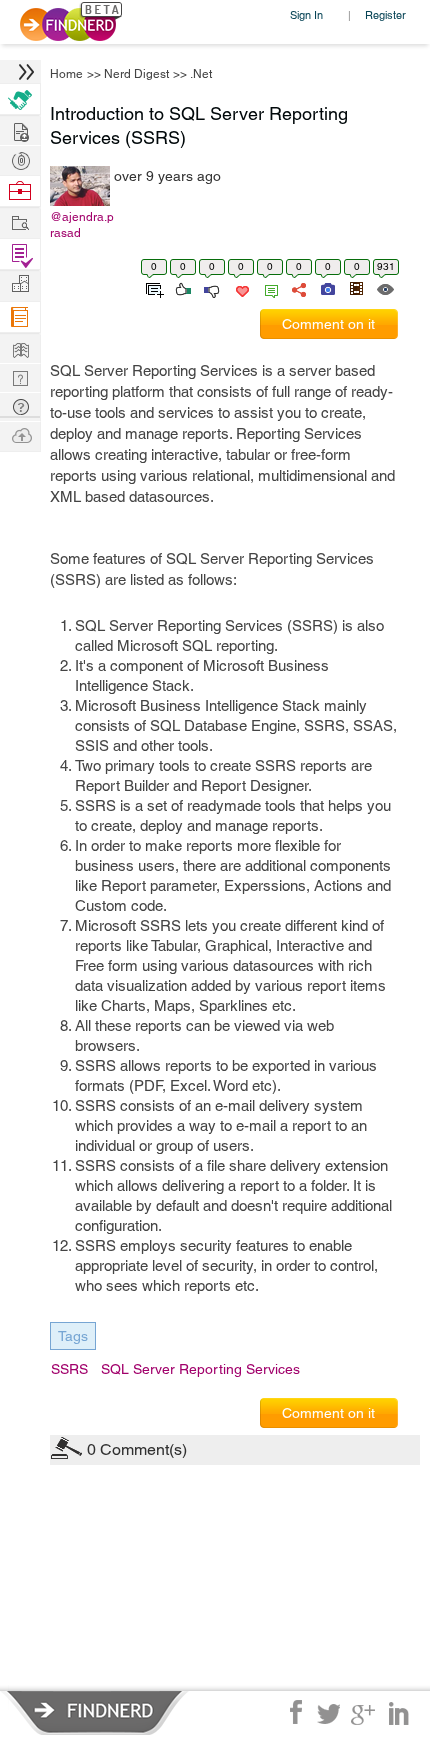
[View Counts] (384, 288)
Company (20, 284)
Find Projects (20, 221)
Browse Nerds (20, 158)
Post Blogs (20, 434)
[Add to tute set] (152, 288)
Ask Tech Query (20, 405)
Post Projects (20, 129)
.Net (201, 74)
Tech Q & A (20, 376)
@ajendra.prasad (82, 225)
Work (20, 191)
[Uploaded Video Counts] (356, 288)
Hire (20, 99)
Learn (20, 317)
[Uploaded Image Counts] (326, 288)
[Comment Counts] (268, 288)
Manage (20, 254)
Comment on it (328, 324)
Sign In (306, 14)
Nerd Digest (136, 74)
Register (385, 14)
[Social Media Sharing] (297, 288)
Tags (73, 1336)
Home (66, 74)
